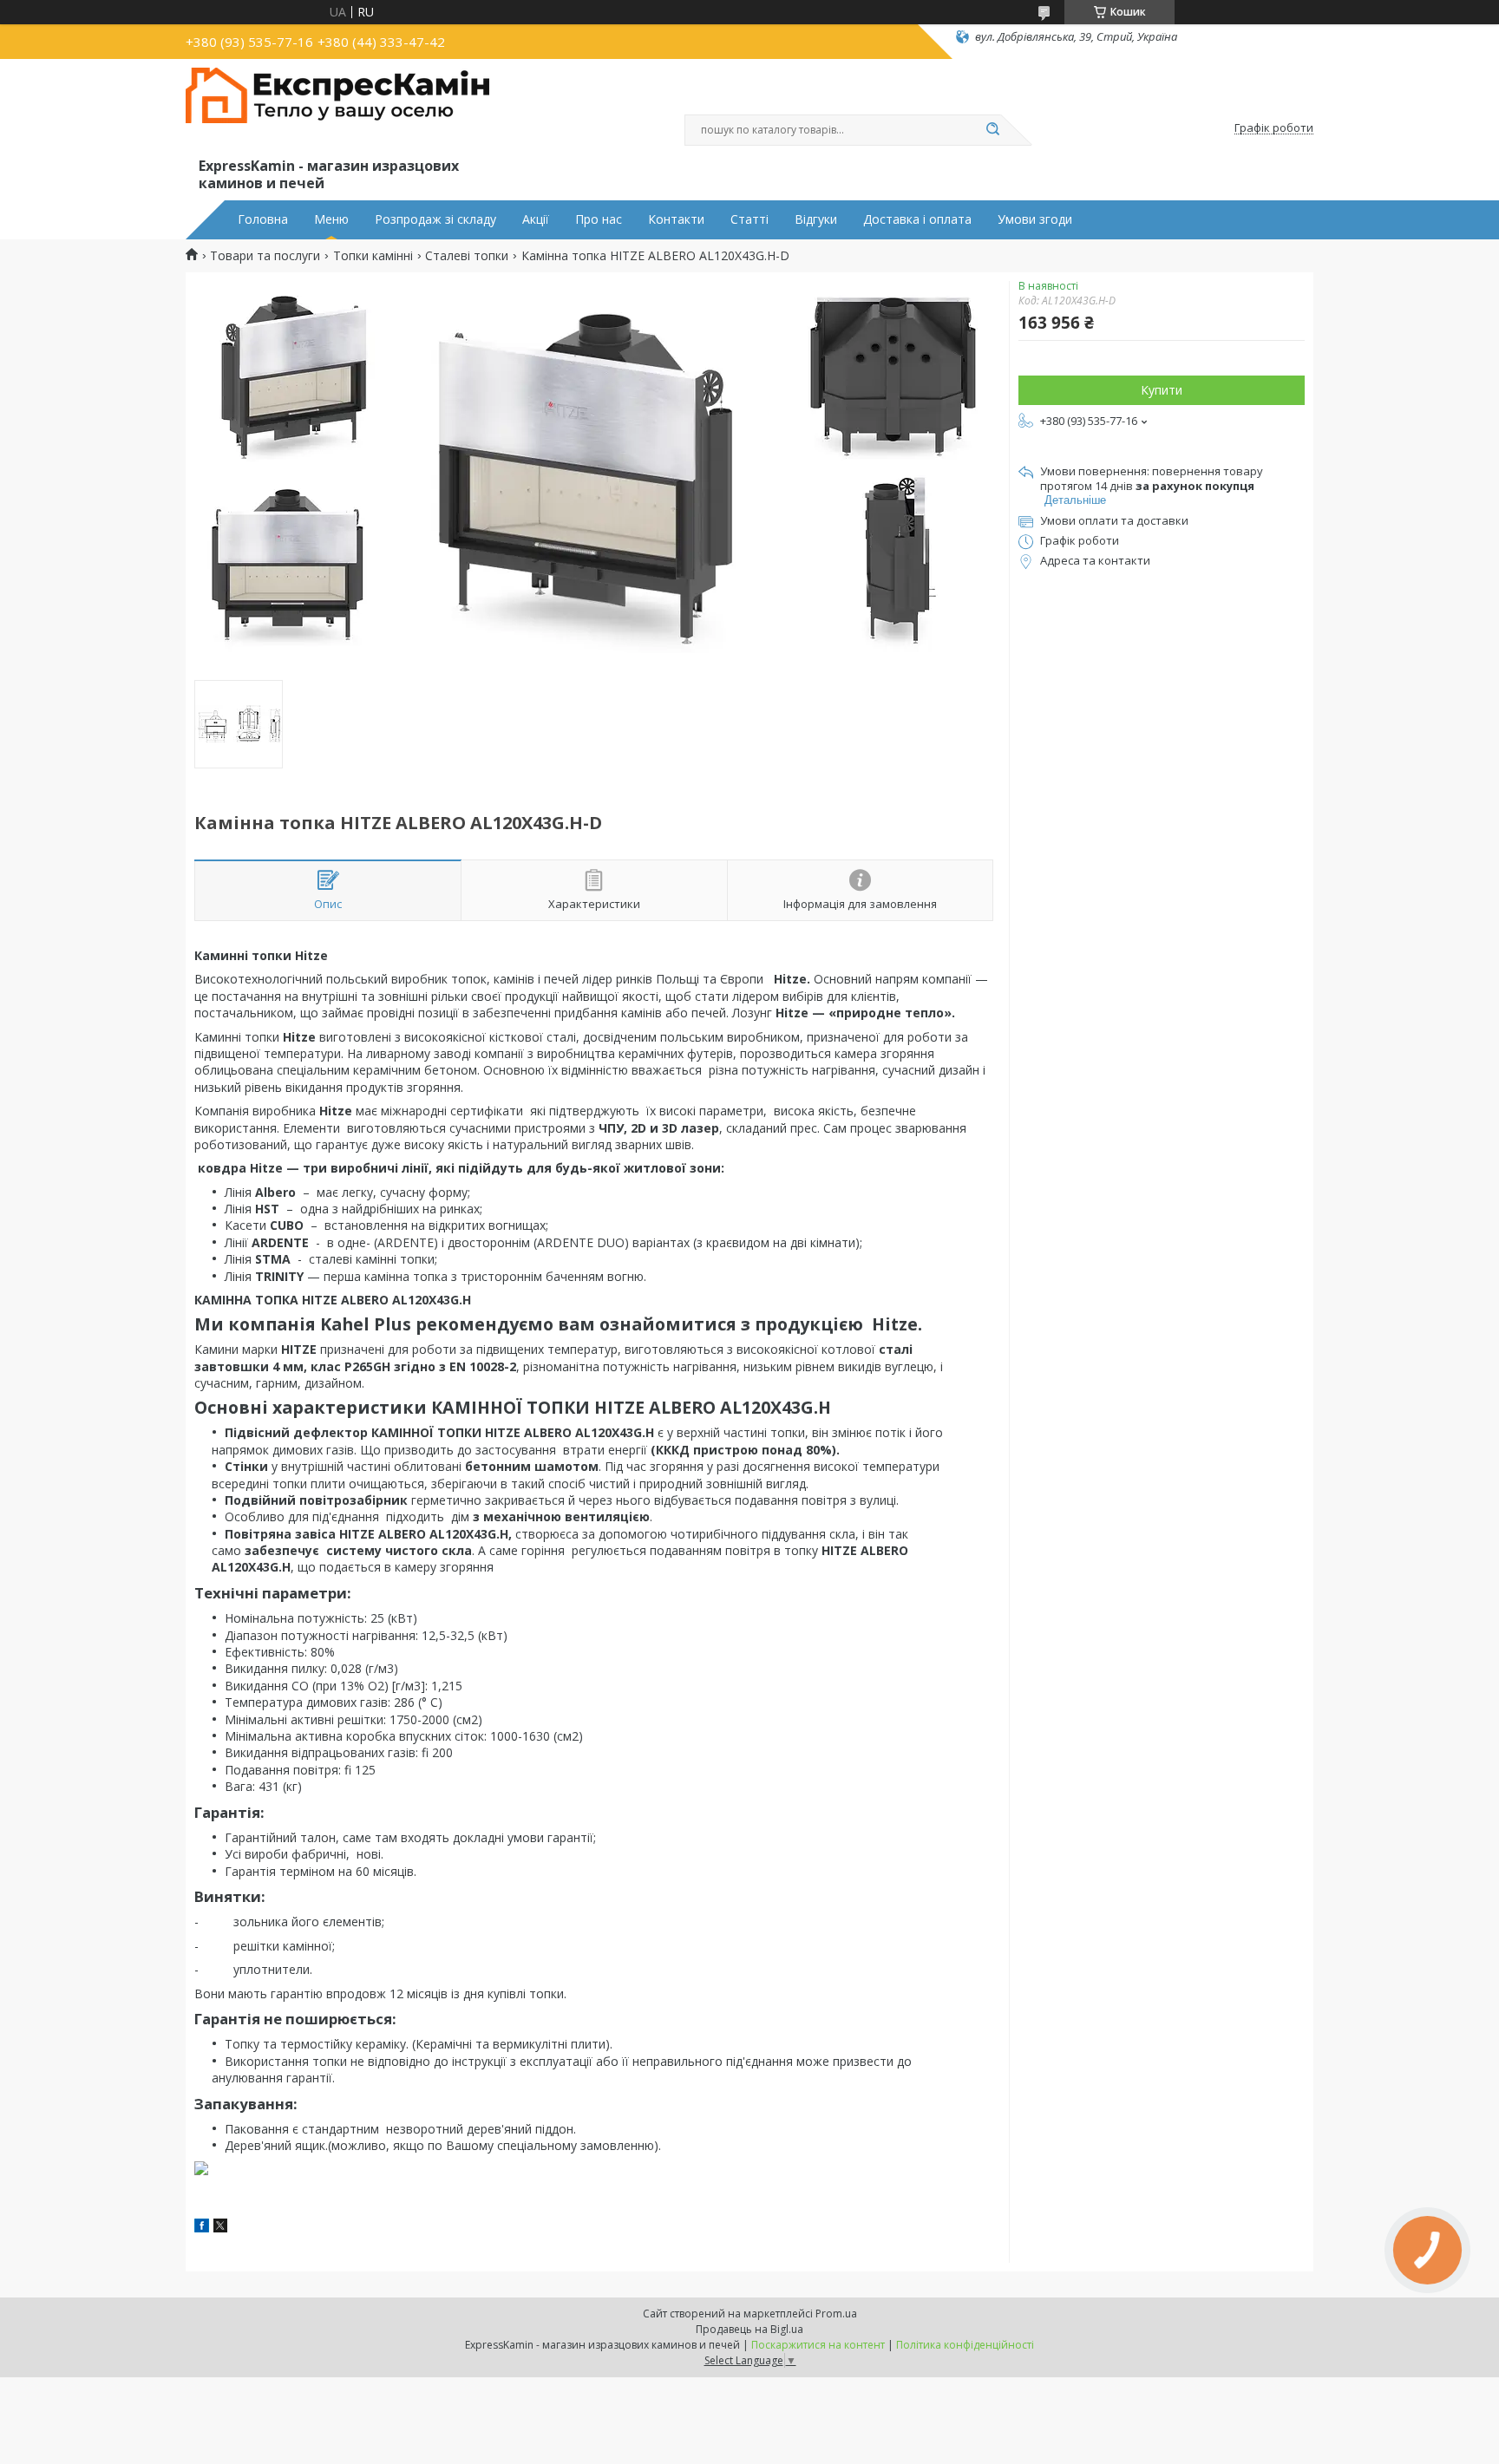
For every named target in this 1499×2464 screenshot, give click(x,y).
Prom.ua (836, 2314)
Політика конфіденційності (965, 2345)
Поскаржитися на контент (818, 2345)
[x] (220, 2228)
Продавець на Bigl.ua (749, 2329)
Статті (749, 219)
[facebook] (202, 2228)
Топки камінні (373, 256)
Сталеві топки (467, 256)
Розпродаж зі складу (435, 219)
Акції (536, 219)
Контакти (676, 219)
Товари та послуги (265, 256)
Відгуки (816, 219)
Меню (331, 219)
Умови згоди (1035, 219)
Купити (1162, 390)
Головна (263, 219)
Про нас (599, 219)
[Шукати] (992, 130)
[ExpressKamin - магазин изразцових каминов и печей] (337, 111)
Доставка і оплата (917, 219)
